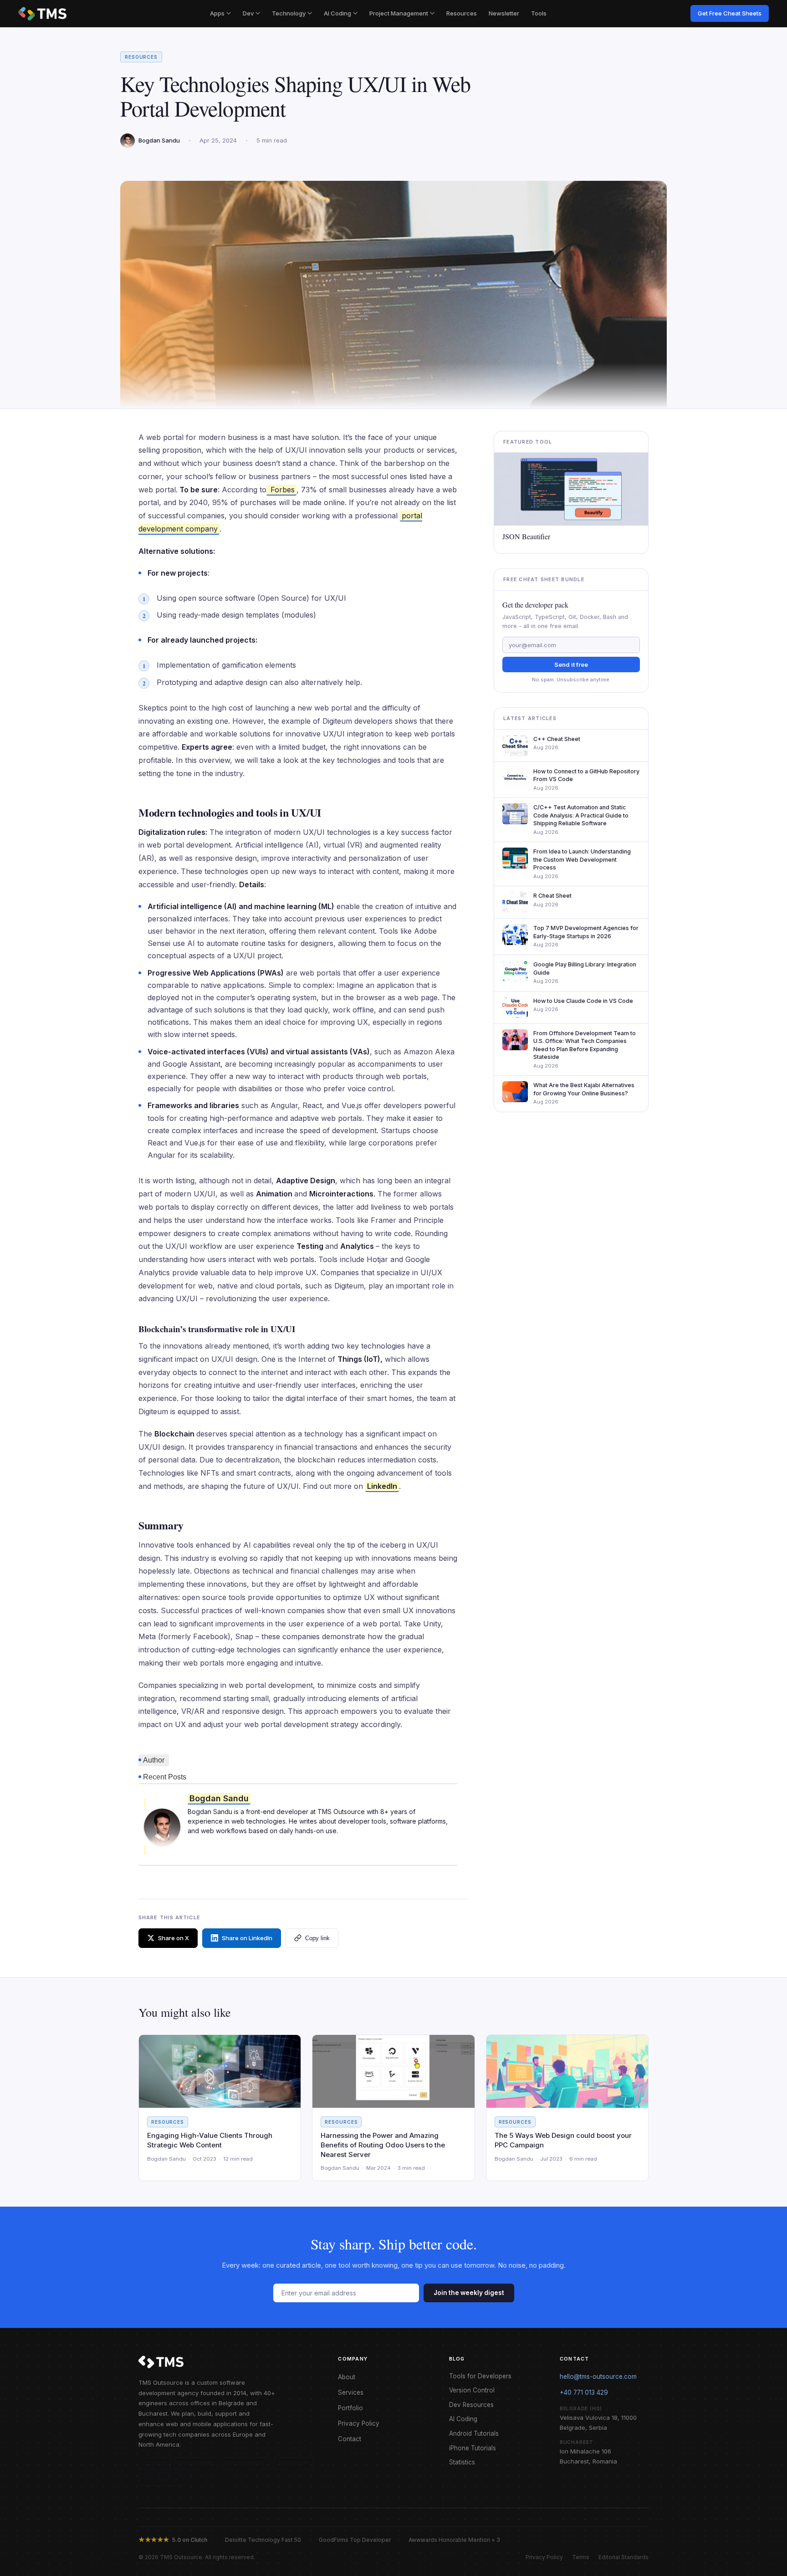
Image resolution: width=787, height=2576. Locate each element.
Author (154, 1760)
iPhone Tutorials (473, 2448)
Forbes (281, 490)
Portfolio (350, 2408)
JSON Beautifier (526, 537)
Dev (248, 13)
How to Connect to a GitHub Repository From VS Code (586, 775)
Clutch (155, 2463)
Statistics (462, 2462)
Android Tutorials (474, 2433)
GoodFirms (196, 2463)
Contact (350, 2439)
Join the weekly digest (469, 2293)
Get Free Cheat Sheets (730, 13)
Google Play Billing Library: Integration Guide (585, 969)
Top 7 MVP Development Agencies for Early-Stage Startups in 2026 (586, 932)
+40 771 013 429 (584, 2392)
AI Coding (337, 13)
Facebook (294, 2463)
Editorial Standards (623, 2557)
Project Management (399, 13)
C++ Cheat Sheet (557, 739)
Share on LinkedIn (247, 1938)
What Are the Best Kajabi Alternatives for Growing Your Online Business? (584, 1089)
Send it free (571, 664)
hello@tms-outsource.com (598, 2377)
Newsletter (504, 13)
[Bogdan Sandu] (162, 1827)
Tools (539, 13)
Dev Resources (471, 2405)
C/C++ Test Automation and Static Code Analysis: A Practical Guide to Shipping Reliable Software (581, 815)
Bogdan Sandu (219, 1798)
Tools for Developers (480, 2376)
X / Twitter (161, 2479)
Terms (581, 2557)
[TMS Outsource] (42, 14)
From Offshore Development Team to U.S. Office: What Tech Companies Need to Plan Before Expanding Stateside (585, 1045)
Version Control (472, 2390)
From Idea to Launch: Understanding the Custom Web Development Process (582, 859)
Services (351, 2392)
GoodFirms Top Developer (355, 2540)
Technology (289, 13)
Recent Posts (165, 1777)
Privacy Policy (359, 2423)
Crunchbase (246, 2463)
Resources (462, 13)
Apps (217, 13)
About (347, 2377)
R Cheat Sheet (552, 896)
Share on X (174, 1938)
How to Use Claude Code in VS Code (583, 1001)
